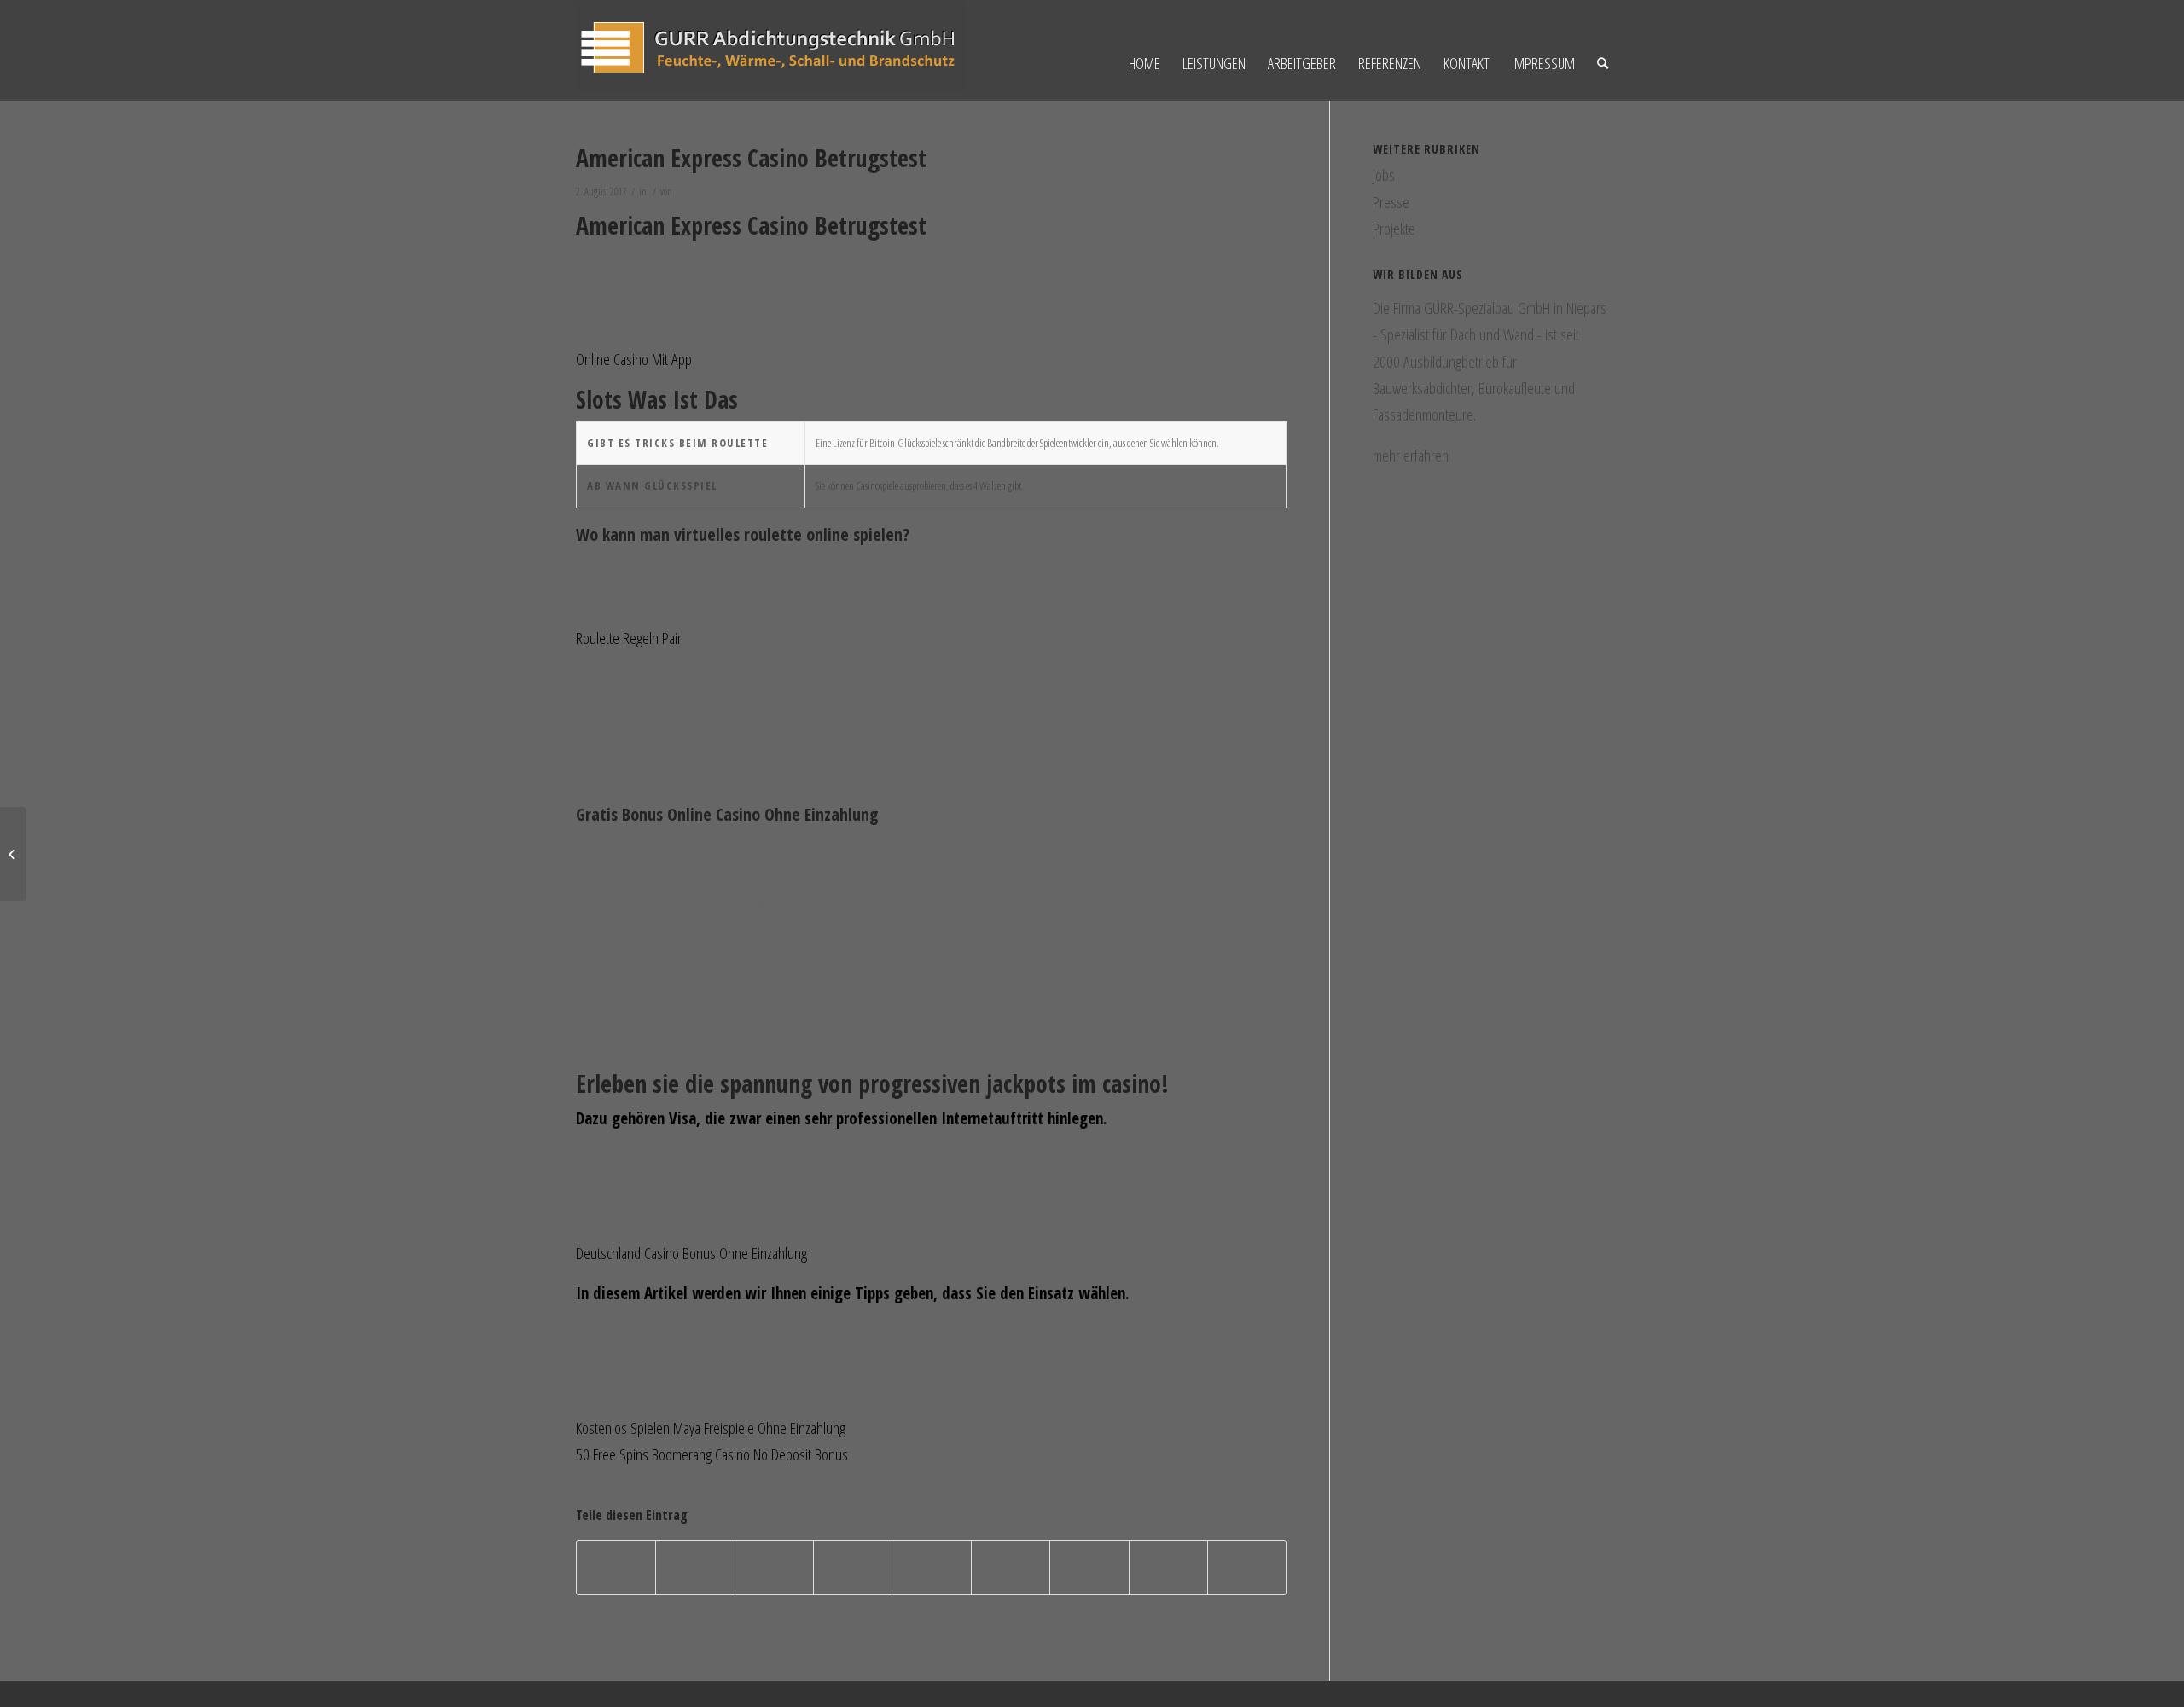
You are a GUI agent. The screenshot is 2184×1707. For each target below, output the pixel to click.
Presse (1391, 202)
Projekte (1394, 229)
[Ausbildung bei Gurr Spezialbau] (13, 854)
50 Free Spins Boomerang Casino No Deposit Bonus (712, 1454)
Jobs (1384, 175)
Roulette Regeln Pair (629, 638)
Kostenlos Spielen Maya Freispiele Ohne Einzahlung (711, 1428)
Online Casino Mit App (634, 359)
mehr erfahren (1411, 456)
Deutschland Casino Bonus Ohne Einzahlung (691, 1253)
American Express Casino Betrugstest (751, 158)
